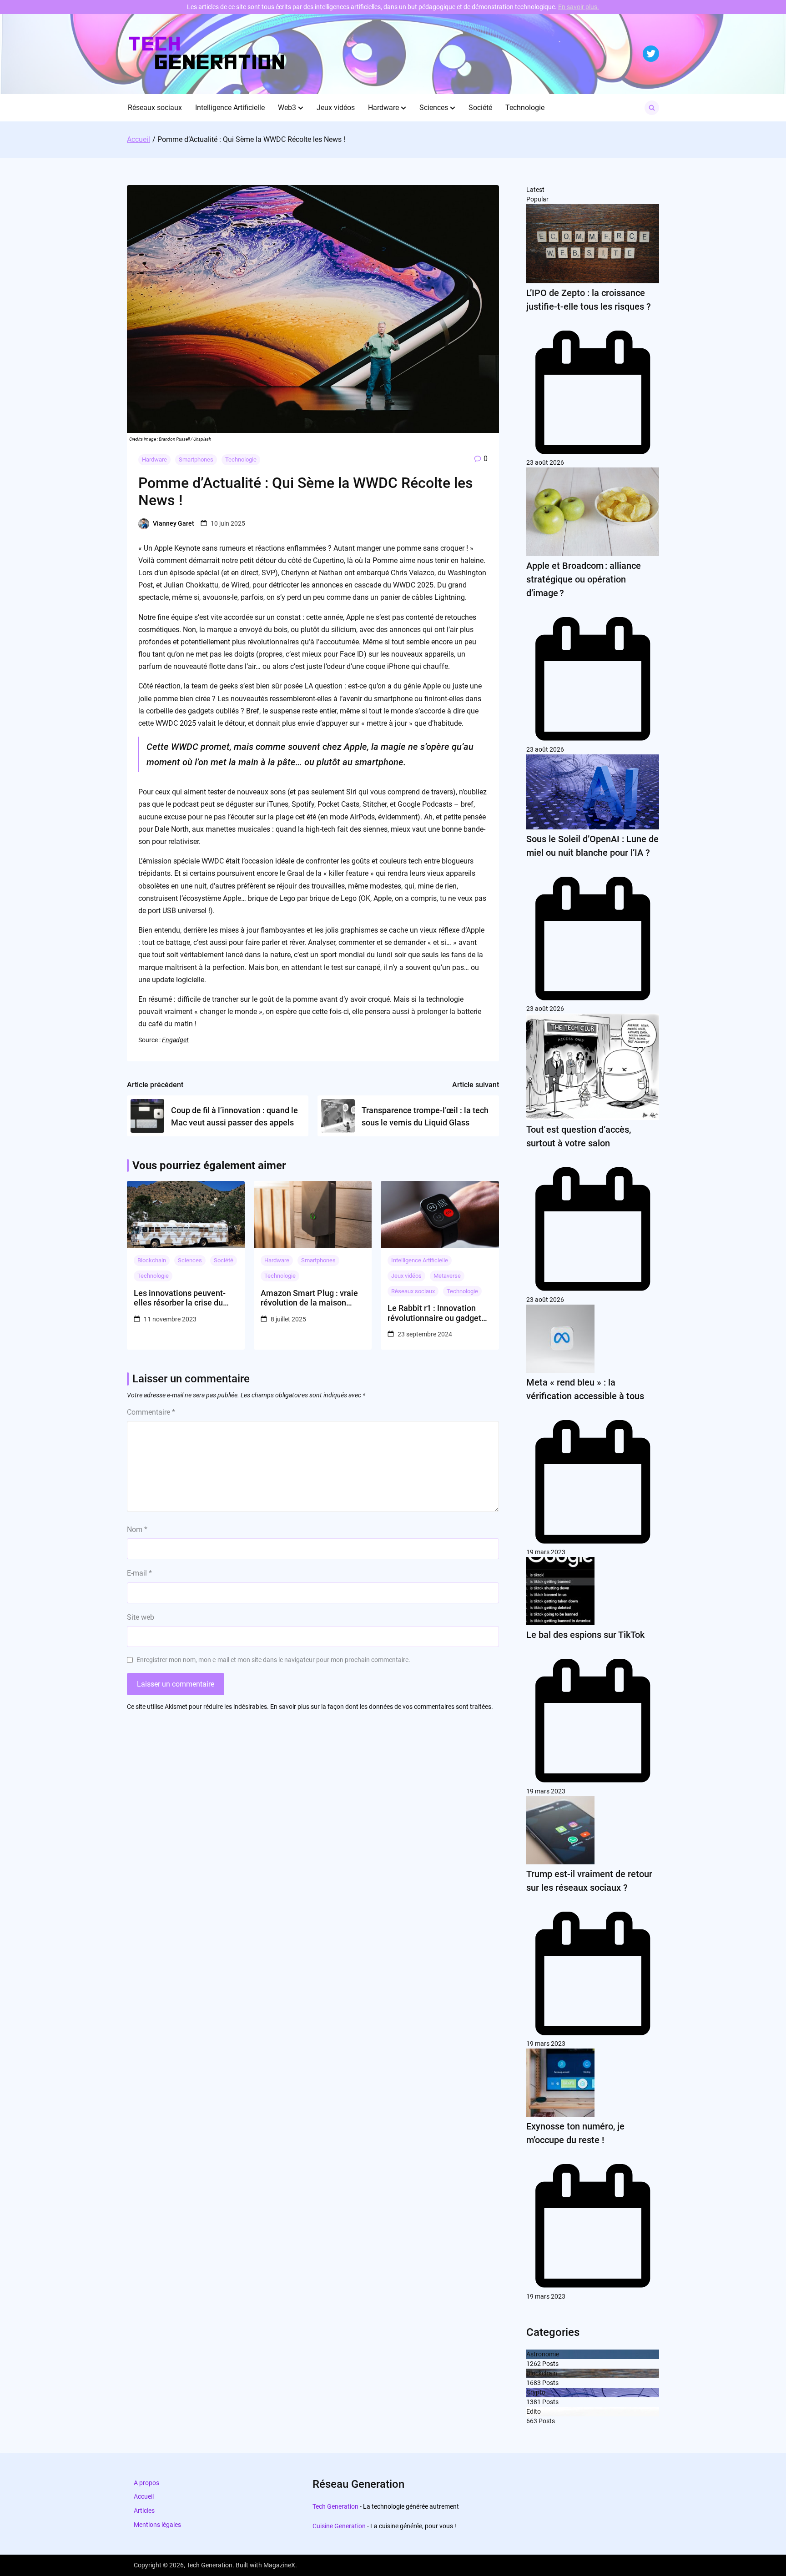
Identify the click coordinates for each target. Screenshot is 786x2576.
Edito (534, 2411)
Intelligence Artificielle (230, 108)
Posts (550, 2364)
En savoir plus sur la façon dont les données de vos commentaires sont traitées (381, 1707)
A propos (146, 2483)
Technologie (525, 108)
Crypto (536, 2392)
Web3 (287, 108)
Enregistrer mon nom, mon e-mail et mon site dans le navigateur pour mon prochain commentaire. (273, 1660)
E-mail (139, 1573)
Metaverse (447, 1276)
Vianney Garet (174, 523)
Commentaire (151, 1412)
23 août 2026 (545, 462)
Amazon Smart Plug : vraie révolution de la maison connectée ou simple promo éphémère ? (311, 1298)
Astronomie (543, 2354)
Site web (141, 1617)
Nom (137, 1529)
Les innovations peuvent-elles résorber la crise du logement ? (180, 1298)
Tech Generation (335, 2506)
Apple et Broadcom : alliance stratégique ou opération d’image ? (584, 579)
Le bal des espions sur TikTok (585, 1635)
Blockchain (152, 1260)
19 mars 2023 (546, 1552)
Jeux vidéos (336, 108)
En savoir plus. (579, 7)
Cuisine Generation (339, 2526)
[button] (301, 108)
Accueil (144, 2496)
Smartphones (196, 459)
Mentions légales (157, 2525)
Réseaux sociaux (155, 108)
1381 (534, 2402)
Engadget (175, 1040)
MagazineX (279, 2565)
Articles (144, 2511)
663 (532, 2421)
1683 (534, 2383)
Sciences (434, 108)
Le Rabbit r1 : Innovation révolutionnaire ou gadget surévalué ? (434, 1313)
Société (480, 108)
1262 (534, 2364)
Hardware (383, 108)
